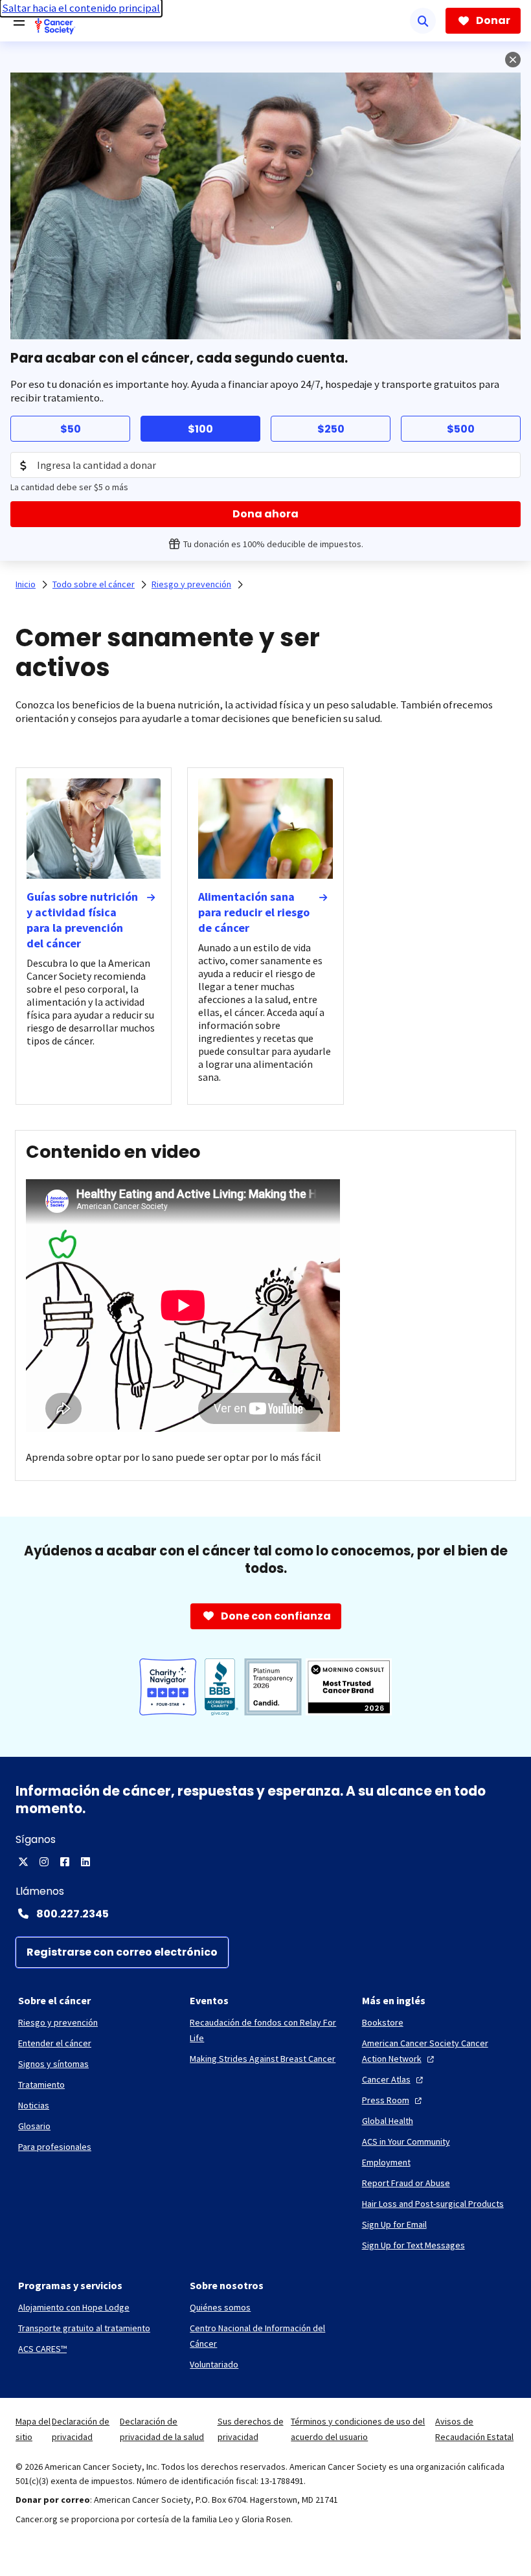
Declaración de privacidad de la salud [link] (162, 2429)
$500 (461, 429)
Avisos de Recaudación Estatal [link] (474, 2429)
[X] (23, 1862)
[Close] (513, 60)
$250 (331, 429)
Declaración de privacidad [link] (81, 2429)
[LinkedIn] (85, 1862)
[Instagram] (44, 1862)
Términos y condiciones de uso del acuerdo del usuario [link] (358, 2429)
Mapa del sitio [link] (33, 2429)
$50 (71, 429)
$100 (200, 429)
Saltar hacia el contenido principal (81, 8)
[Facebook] (65, 1862)
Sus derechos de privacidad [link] (251, 2429)
